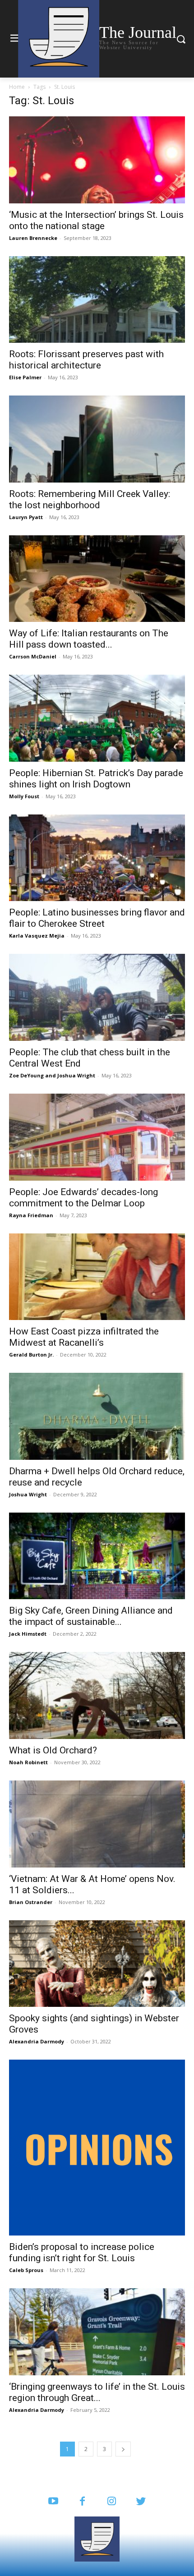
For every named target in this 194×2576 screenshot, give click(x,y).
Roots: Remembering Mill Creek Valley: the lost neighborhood (90, 499)
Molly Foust (24, 796)
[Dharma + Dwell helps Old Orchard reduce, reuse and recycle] (97, 1416)
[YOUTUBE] (53, 2502)
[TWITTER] (141, 2502)
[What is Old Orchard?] (97, 1695)
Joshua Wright (76, 1075)
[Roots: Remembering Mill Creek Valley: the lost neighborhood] (97, 439)
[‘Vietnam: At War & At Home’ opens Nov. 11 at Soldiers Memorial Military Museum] (97, 1824)
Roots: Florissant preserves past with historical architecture (86, 360)
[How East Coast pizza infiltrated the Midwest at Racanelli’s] (97, 1277)
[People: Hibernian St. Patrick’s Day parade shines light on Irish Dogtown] (97, 718)
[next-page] (123, 2449)
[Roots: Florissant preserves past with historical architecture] (97, 300)
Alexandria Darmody (37, 2041)
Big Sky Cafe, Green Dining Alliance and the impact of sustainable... (91, 1616)
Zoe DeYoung (26, 1075)
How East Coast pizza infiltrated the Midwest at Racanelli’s (84, 1337)
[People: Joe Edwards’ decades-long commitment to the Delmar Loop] (97, 1137)
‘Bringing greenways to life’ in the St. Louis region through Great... (97, 2392)
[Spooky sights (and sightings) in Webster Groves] (97, 1964)
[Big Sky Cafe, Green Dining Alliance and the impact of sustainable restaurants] (97, 1556)
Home (17, 87)
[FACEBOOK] (82, 2502)
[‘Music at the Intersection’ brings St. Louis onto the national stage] (97, 160)
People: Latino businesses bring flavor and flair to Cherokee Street (97, 918)
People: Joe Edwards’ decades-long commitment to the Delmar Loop (83, 1198)
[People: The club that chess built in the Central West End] (97, 997)
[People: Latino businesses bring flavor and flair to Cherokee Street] (97, 858)
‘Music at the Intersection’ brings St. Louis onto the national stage (96, 220)
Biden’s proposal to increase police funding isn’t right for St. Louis (82, 2252)
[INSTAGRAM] (112, 2502)
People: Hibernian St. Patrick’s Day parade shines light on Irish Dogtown (96, 779)
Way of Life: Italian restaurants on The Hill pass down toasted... (89, 639)
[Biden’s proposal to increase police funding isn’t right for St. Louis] (97, 2148)
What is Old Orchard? (53, 1750)
